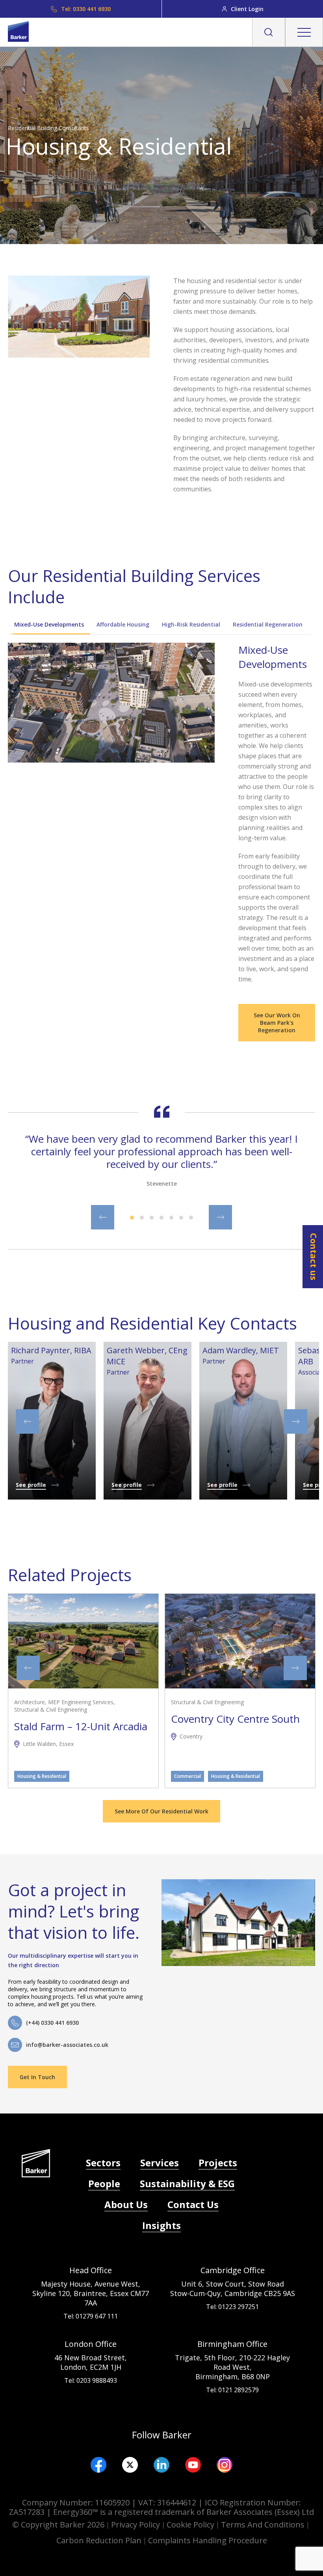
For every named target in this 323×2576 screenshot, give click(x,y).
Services (160, 2163)
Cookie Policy (190, 2525)
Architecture (30, 1702)
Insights (161, 2225)
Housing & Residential (42, 1776)
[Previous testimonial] (103, 1217)
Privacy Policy (136, 2525)
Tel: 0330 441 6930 (86, 9)
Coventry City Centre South (235, 1719)
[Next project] (295, 1668)
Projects (218, 2163)
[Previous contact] (27, 1421)
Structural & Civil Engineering (51, 1710)
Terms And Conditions (263, 2525)
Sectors (103, 2163)
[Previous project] (28, 1668)
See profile (31, 1485)
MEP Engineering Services (81, 1702)
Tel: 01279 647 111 (91, 2316)
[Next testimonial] (220, 1217)
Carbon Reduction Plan (99, 2540)
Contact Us (193, 2204)
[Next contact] (296, 1421)
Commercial (187, 1776)
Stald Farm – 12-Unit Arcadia (81, 1726)
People (104, 2183)
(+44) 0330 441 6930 (52, 2023)
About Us (126, 2204)
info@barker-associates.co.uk (67, 2045)
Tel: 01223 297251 (232, 2307)
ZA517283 (27, 2512)
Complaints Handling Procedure (208, 2540)
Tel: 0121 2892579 (232, 2390)
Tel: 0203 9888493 (91, 2380)
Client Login (247, 9)
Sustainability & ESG (187, 2183)
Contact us (314, 1257)
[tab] (49, 628)
